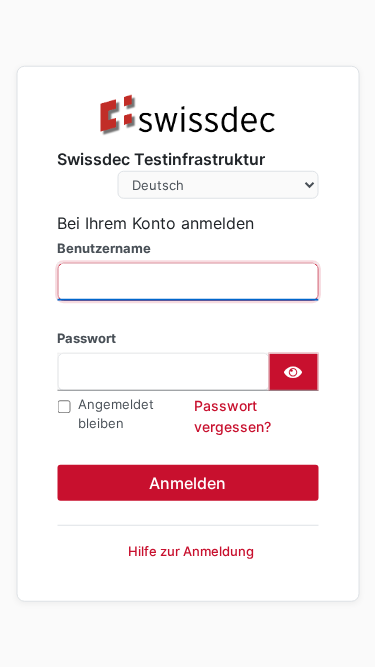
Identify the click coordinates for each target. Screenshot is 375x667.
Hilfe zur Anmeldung (191, 550)
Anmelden (187, 482)
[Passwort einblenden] (293, 371)
